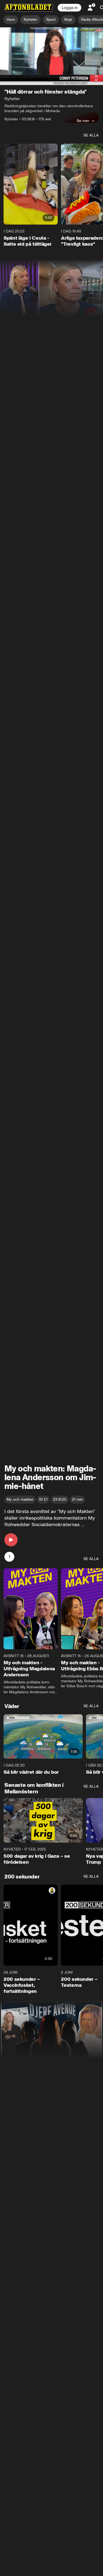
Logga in (69, 8)
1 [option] (9, 1557)
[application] (51, 56)
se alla (91, 135)
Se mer (83, 121)
